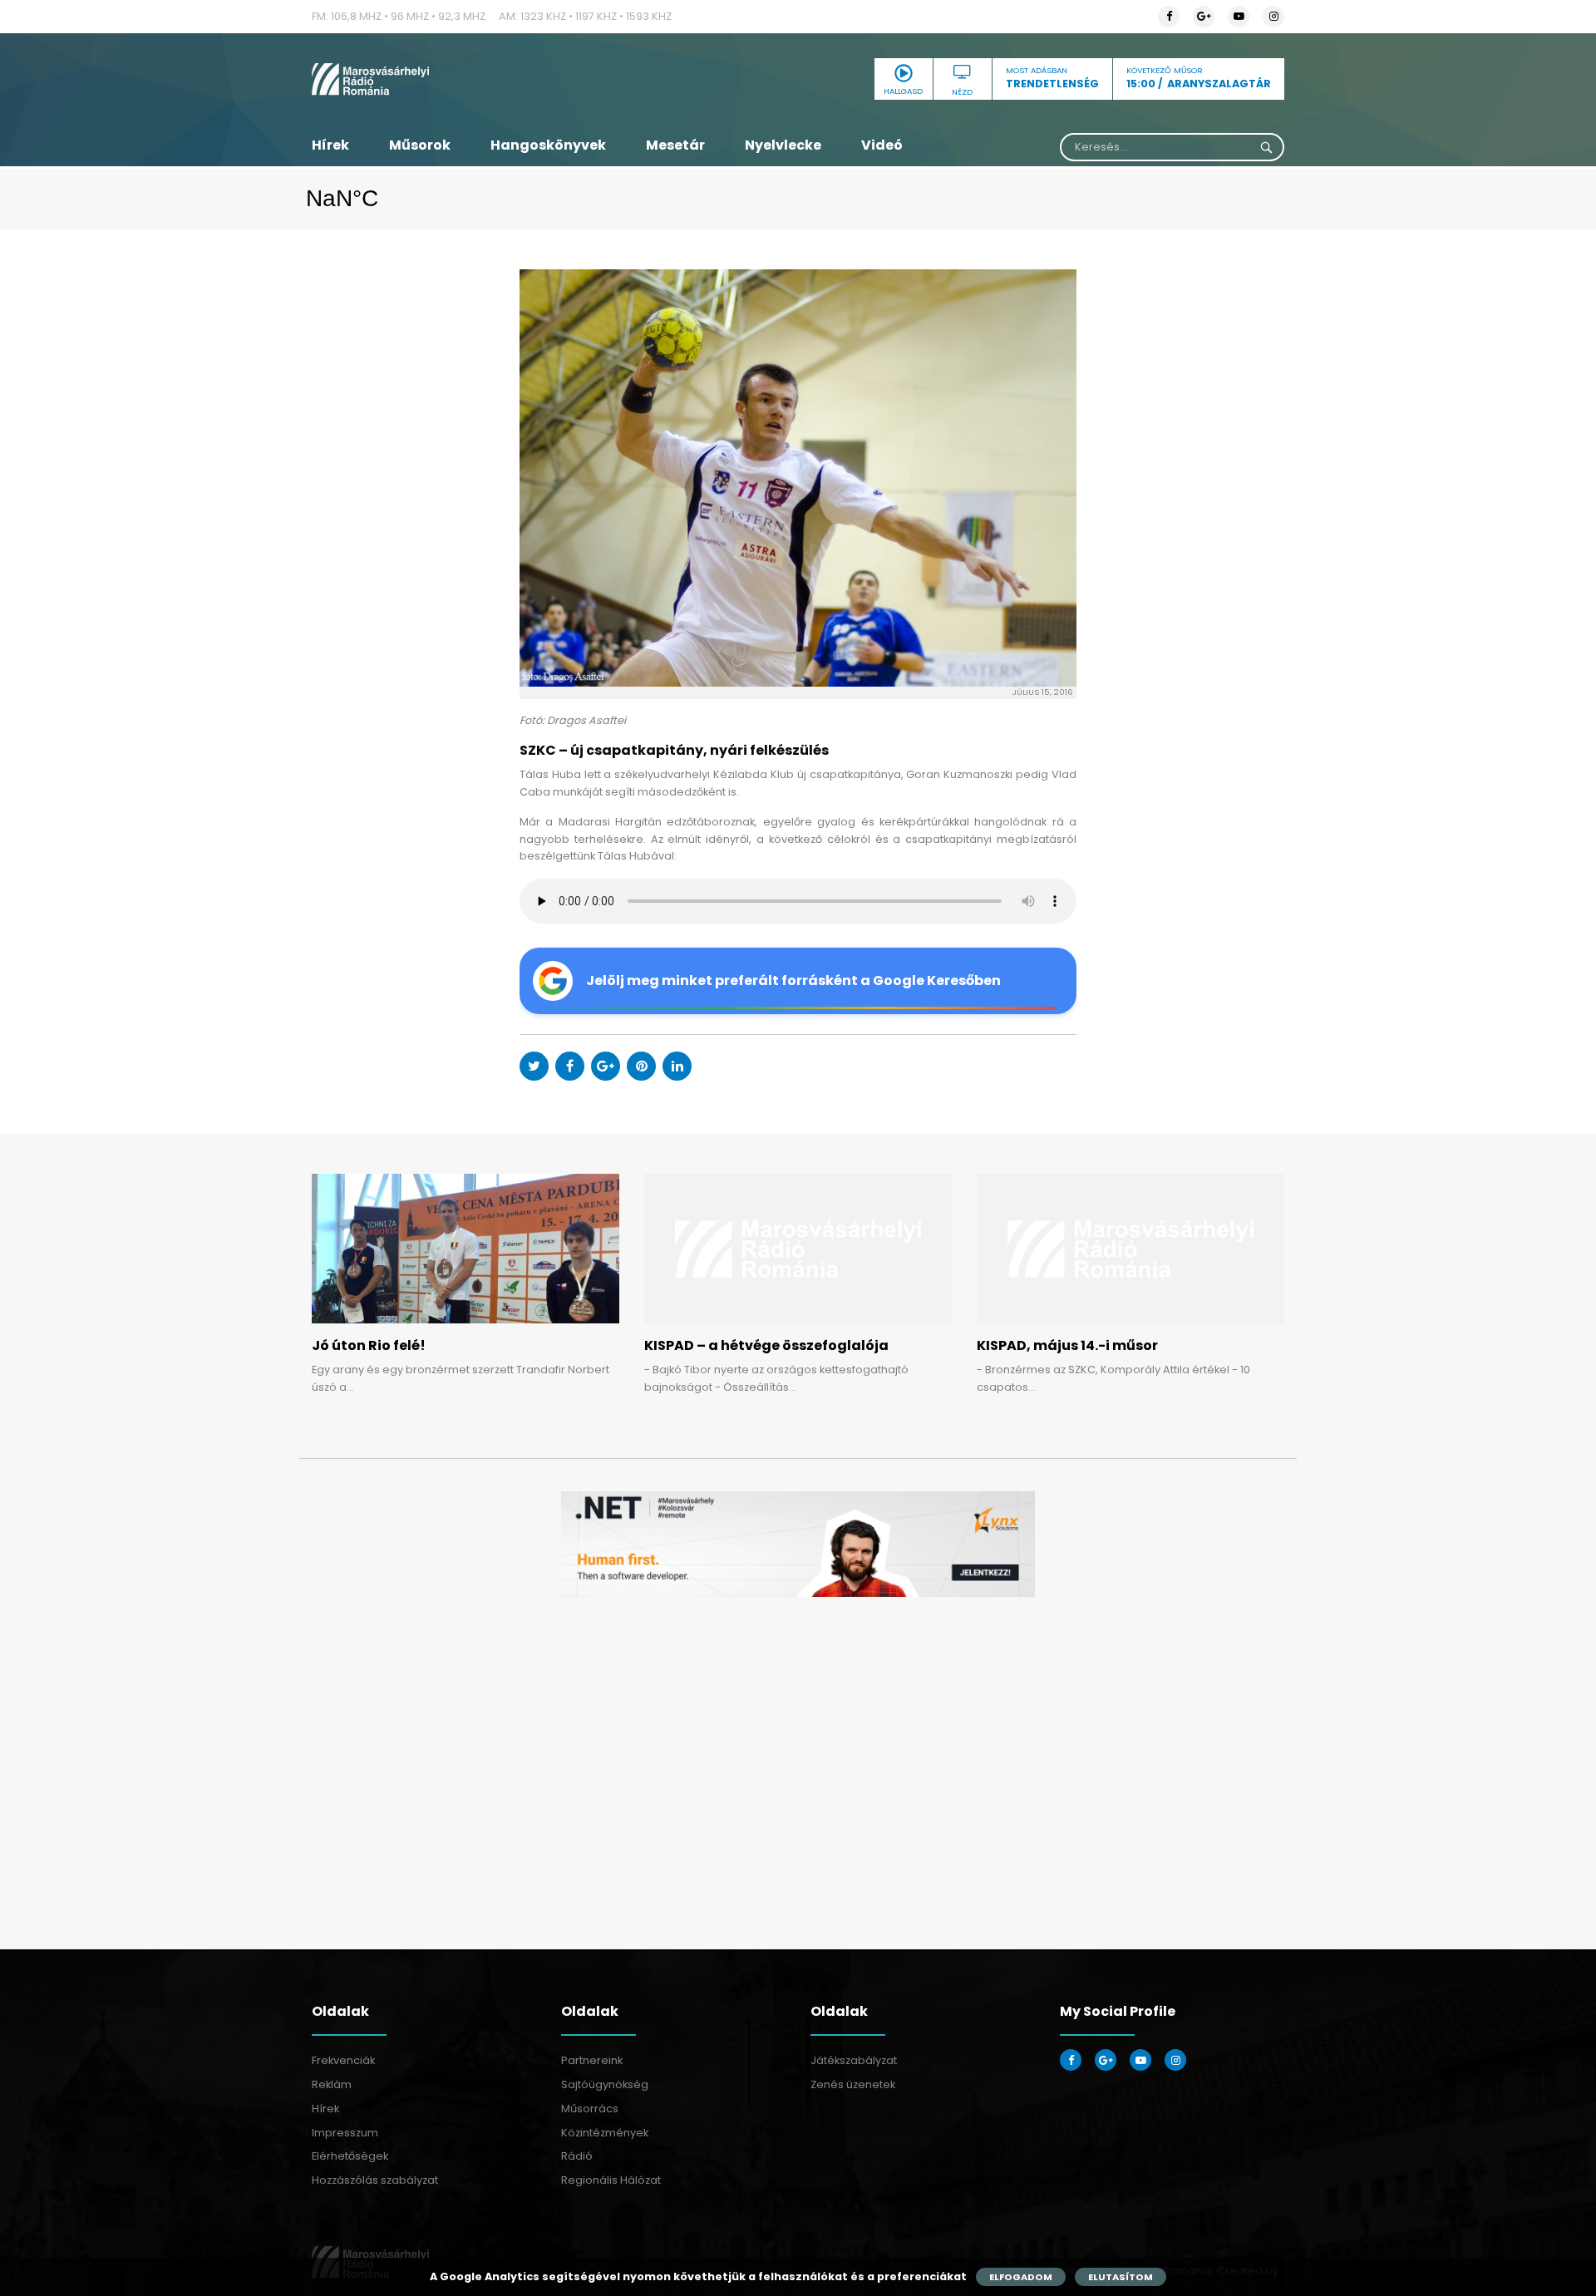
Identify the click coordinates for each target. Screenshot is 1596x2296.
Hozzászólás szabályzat (375, 2180)
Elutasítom (1121, 2277)
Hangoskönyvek (548, 145)
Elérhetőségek (350, 2156)
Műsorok (420, 145)
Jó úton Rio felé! (369, 1345)
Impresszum (345, 2133)
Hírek (330, 145)
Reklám (332, 2084)
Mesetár (675, 145)
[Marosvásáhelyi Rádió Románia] (465, 79)
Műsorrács (590, 2109)
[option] (798, 1544)
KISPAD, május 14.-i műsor (1067, 1345)
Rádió (577, 2156)
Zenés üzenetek (853, 2084)
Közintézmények (605, 2133)
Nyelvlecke (783, 145)
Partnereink (592, 2060)
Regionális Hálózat (611, 2180)
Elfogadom (1021, 2277)
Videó (882, 145)
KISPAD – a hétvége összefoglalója (766, 1345)
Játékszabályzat (854, 2060)
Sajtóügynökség (605, 2084)
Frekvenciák (343, 2060)
